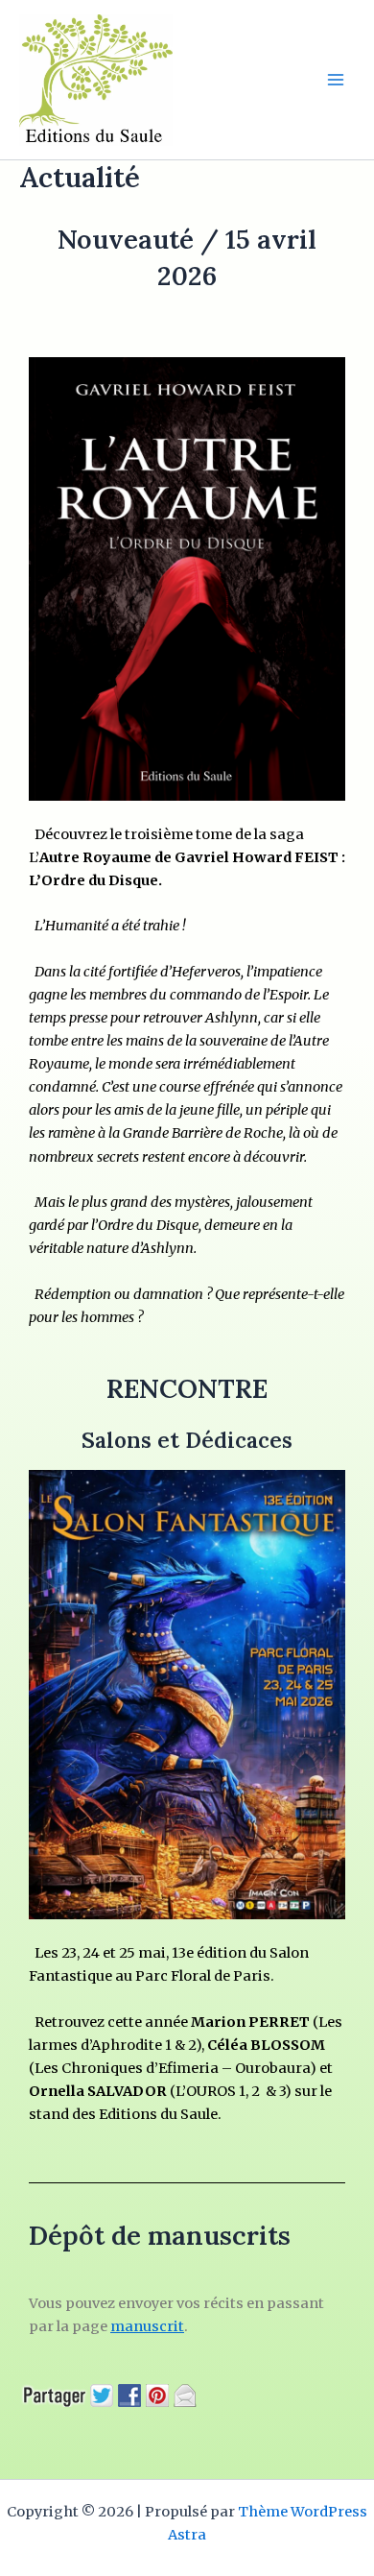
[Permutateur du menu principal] (336, 80)
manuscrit (147, 2326)
